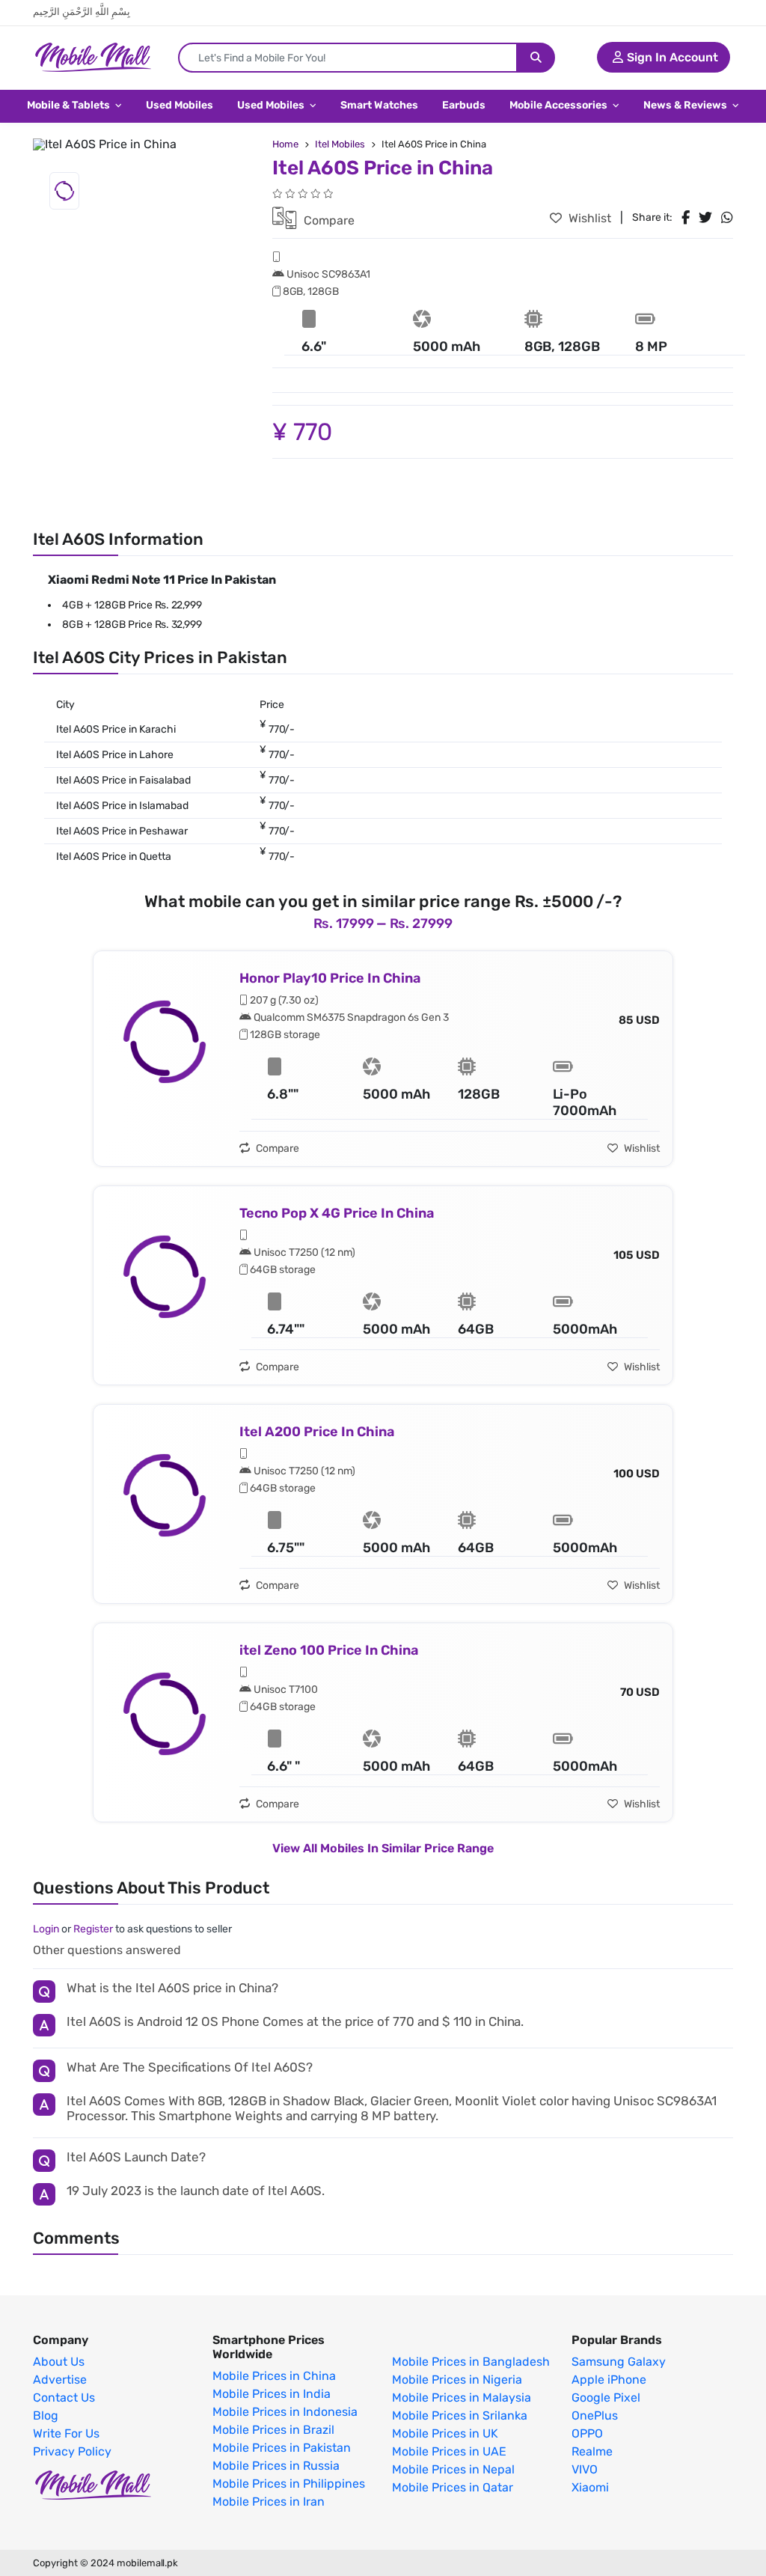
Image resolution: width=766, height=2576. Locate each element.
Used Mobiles (180, 105)
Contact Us (64, 2398)
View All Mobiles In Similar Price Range (383, 1848)
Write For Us (66, 2434)
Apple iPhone (609, 2380)
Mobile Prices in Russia (276, 2466)
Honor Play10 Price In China (330, 978)
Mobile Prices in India (272, 2394)
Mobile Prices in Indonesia (285, 2412)
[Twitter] (705, 218)
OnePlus (595, 2416)
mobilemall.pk (147, 2563)
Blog (46, 2416)
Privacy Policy (72, 2452)
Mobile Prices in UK (445, 2434)
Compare (328, 220)
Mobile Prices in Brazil (273, 2430)
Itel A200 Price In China (317, 1432)
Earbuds (464, 105)
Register (93, 1929)
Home (285, 144)
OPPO (587, 2434)
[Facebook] (686, 218)
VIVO (585, 2470)
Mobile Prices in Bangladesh (471, 2362)
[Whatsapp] (727, 218)
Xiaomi (590, 2488)
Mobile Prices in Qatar (453, 2488)
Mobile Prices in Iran (269, 2502)
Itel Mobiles (340, 144)
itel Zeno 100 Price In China (329, 1650)
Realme (592, 2452)
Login (46, 1929)
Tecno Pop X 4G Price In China (337, 1213)
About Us (59, 2362)
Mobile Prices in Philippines (289, 2484)
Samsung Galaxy (619, 2362)
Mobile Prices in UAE (449, 2452)
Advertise (60, 2380)
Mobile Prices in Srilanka (460, 2416)
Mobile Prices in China (274, 2376)
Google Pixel (606, 2398)
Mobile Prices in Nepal (453, 2470)
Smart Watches (379, 105)
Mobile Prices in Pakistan (282, 2448)
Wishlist (588, 218)
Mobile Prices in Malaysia (462, 2398)
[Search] (536, 58)
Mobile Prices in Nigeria (457, 2380)
